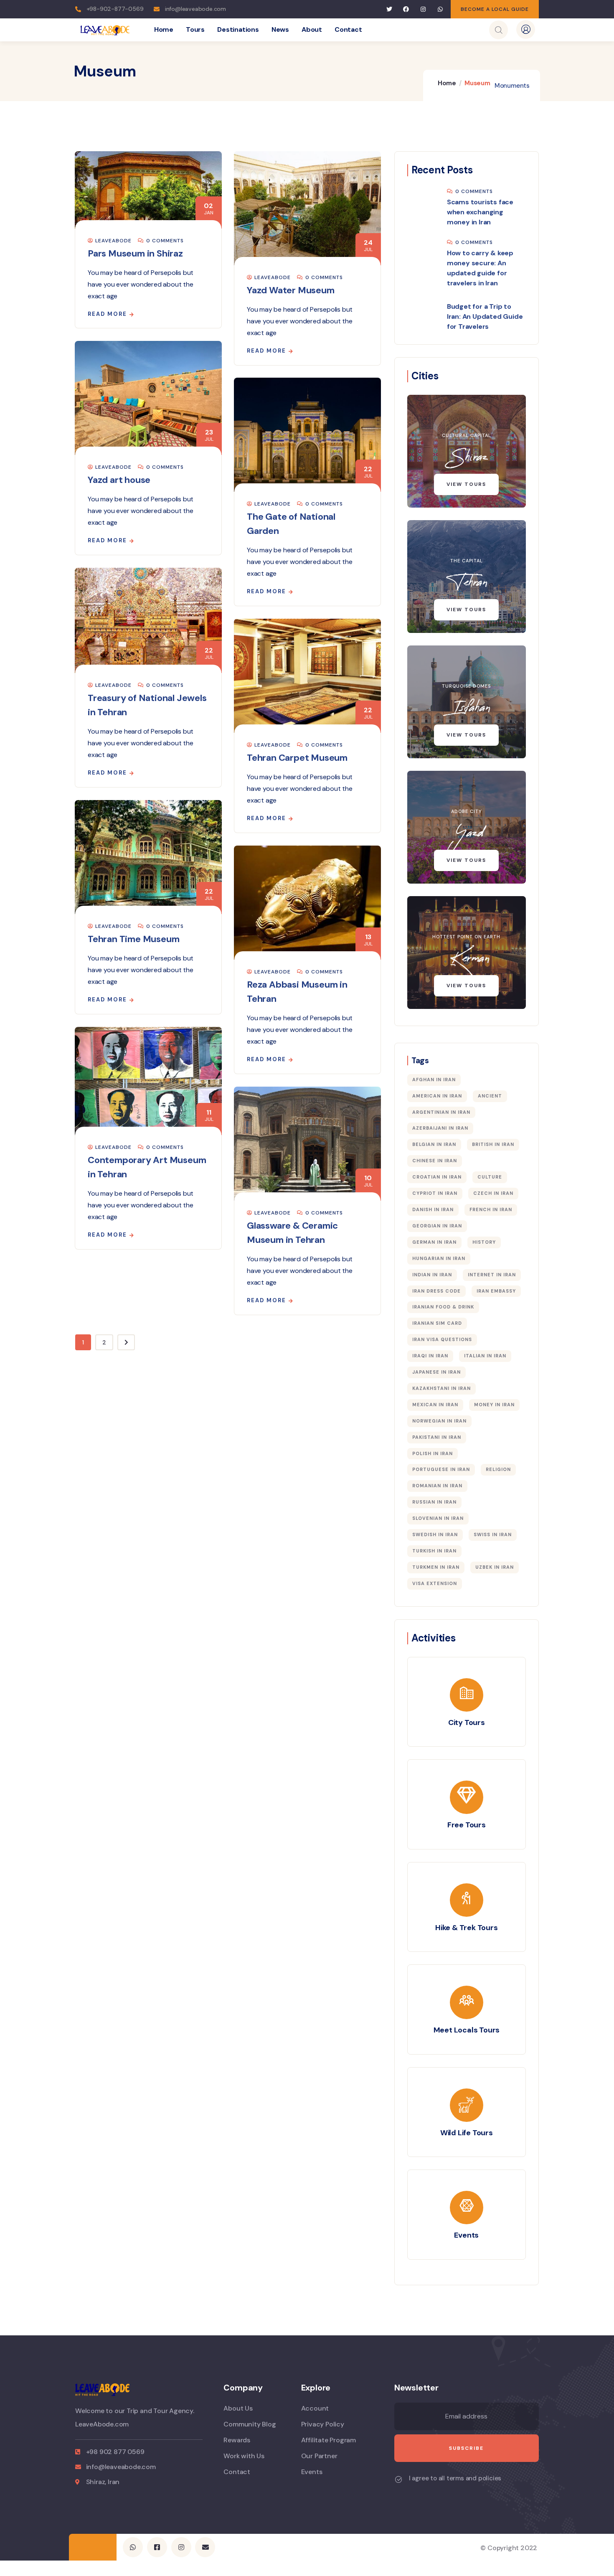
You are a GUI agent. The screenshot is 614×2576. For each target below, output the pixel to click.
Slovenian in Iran (438, 1518)
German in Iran (434, 1242)
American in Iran (437, 1096)
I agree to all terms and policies (455, 2478)
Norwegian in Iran (439, 1421)
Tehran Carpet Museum (297, 758)
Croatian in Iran (437, 1177)
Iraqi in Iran (430, 1356)
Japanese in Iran (436, 1372)
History (484, 1242)
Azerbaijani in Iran (440, 1128)
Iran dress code (436, 1291)
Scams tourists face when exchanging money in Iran (480, 212)
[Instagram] (423, 9)
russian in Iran (434, 1502)
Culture (490, 1177)
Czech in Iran (493, 1193)
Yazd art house (119, 480)
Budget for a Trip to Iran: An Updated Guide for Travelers (485, 316)
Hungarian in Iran (439, 1258)
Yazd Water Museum (291, 290)
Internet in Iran (492, 1275)
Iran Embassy (496, 1291)
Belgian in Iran (434, 1144)
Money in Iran (494, 1405)
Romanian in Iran (437, 1486)
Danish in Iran (433, 1209)
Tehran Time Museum (133, 939)
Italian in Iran (485, 1356)
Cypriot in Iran (435, 1193)
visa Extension (435, 1583)
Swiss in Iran (493, 1534)
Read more (107, 314)
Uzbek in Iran (495, 1567)
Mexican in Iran (435, 1405)
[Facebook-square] (157, 2547)
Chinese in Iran (435, 1161)
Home (447, 83)
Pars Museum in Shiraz (135, 253)
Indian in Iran (432, 1275)
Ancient (490, 1096)
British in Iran (493, 1144)
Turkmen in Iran (436, 1567)
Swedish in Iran (435, 1534)
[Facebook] (406, 9)
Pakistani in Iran (437, 1437)
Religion (498, 1469)
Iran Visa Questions (442, 1339)
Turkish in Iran (434, 1551)
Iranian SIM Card (437, 1323)
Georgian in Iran (437, 1226)
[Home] (105, 30)
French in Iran (491, 1209)
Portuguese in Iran (441, 1469)
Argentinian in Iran (441, 1112)
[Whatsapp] (440, 9)
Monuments (512, 86)
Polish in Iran (433, 1453)
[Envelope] (205, 2547)
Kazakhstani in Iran (441, 1388)
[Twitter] (389, 9)
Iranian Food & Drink (443, 1307)
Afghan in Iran (434, 1080)
